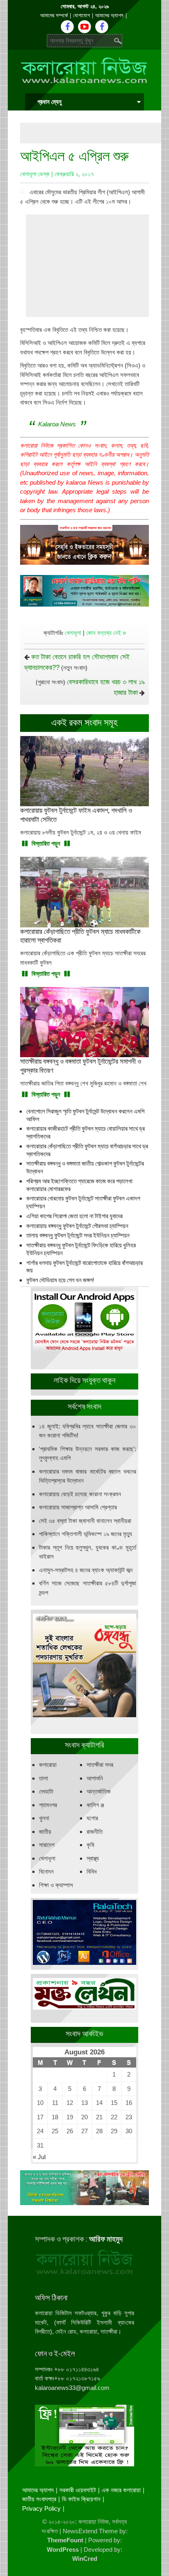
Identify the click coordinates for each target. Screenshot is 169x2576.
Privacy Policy (41, 2508)
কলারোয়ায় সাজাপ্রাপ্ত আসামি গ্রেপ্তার (78, 1507)
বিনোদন (46, 1871)
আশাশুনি (95, 1778)
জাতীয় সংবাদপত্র (39, 2499)
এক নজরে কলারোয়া (121, 2490)
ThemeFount (65, 2540)
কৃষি (90, 1845)
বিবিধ (92, 1871)
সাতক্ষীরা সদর (100, 1765)
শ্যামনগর (48, 1805)
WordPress (63, 2550)
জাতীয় (45, 1832)
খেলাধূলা (73, 633)
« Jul (39, 2157)
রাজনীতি (95, 1832)
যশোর (92, 1818)
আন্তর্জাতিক (99, 1791)
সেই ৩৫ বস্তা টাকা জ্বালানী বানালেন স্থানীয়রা (85, 1521)
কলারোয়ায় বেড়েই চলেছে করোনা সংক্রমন (80, 1494)
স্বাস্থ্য (93, 1858)
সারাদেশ (47, 1845)
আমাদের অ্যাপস (109, 15)
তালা (43, 1778)
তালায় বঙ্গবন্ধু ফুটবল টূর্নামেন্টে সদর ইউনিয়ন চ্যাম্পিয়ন (78, 1235)
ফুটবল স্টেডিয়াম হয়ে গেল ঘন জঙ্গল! (60, 1280)
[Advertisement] (95, 133)
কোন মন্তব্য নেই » (106, 633)
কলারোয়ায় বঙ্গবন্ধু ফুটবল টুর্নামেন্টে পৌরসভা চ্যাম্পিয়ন (77, 1226)
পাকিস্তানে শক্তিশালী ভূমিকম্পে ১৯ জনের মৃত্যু (86, 1534)
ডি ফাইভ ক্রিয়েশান (81, 2499)
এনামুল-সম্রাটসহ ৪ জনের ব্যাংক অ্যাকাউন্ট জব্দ (86, 1570)
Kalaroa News (57, 424)
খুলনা (44, 1818)
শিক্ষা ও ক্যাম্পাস (56, 1885)
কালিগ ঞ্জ (95, 1805)
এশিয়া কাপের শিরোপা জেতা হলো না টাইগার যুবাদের (74, 1216)
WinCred (85, 2559)
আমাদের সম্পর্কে (54, 15)
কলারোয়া (48, 1765)
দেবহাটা (46, 1791)
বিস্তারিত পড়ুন (46, 843)
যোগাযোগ (81, 15)
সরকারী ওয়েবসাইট (78, 2490)
